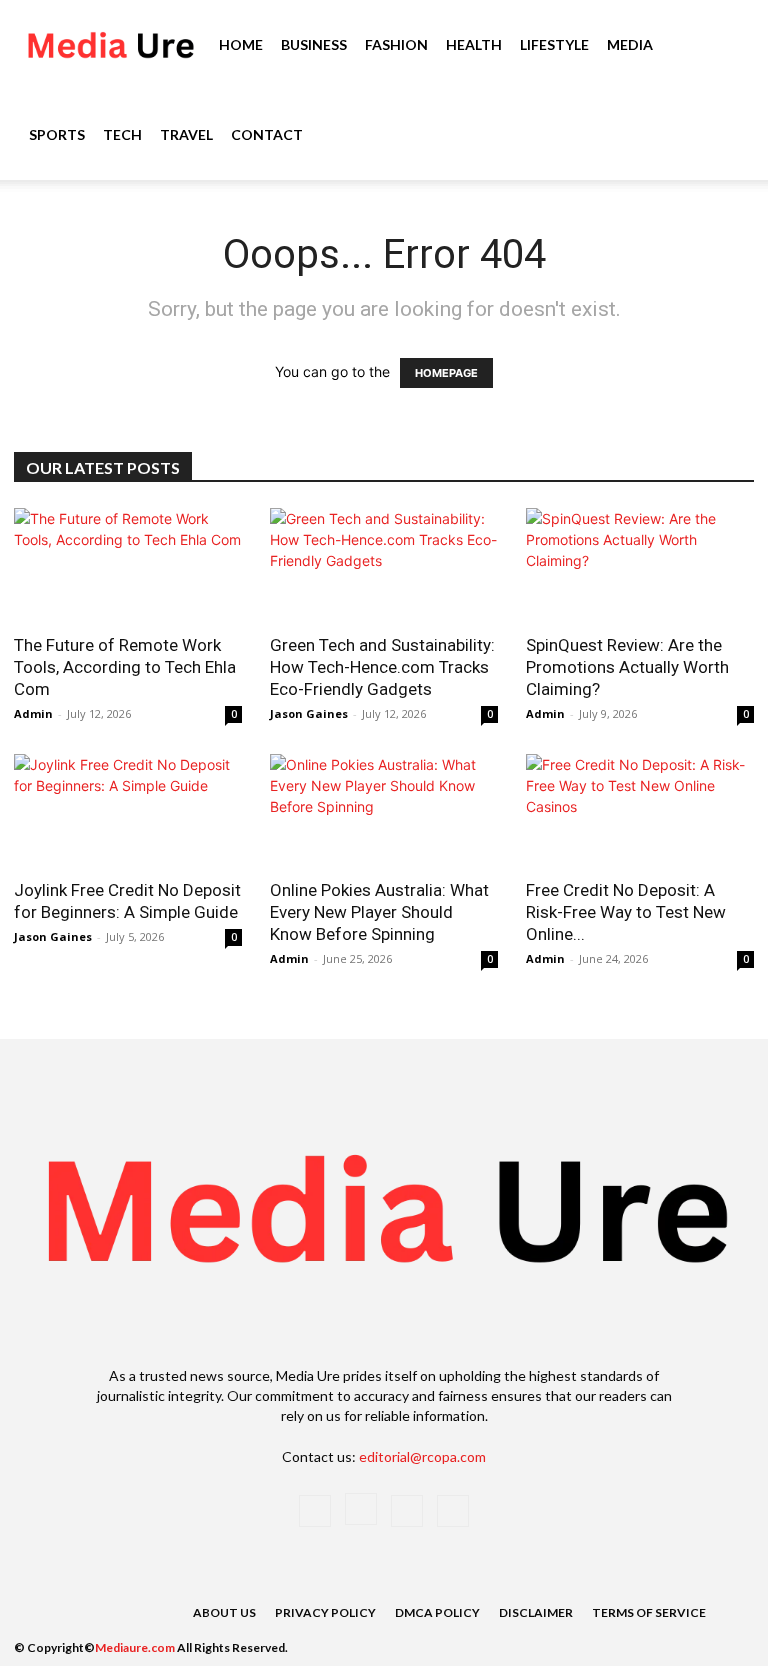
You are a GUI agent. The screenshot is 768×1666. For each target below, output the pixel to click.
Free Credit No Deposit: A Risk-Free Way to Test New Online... (626, 912)
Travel (186, 134)
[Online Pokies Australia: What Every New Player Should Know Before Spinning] (384, 810)
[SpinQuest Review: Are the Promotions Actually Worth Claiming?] (640, 564)
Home (241, 44)
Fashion (396, 44)
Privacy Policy (325, 1612)
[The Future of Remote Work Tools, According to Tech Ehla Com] (128, 564)
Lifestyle (554, 44)
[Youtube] (453, 1511)
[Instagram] (361, 1509)
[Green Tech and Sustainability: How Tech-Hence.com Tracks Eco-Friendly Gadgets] (384, 564)
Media (630, 44)
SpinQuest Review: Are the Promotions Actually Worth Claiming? (627, 667)
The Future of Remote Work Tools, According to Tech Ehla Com (125, 667)
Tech (122, 134)
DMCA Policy (437, 1612)
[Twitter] (407, 1511)
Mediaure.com (135, 1647)
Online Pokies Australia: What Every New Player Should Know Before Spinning (379, 912)
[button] (724, 45)
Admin (33, 713)
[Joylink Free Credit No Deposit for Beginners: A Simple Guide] (128, 810)
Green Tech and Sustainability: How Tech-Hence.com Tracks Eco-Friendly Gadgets (382, 667)
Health (474, 44)
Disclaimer (536, 1612)
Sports (57, 134)
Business (314, 44)
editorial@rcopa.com (422, 1456)
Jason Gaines (309, 713)
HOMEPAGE (446, 373)
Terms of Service (649, 1612)
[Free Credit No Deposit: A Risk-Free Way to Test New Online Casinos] (640, 810)
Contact (267, 134)
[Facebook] (315, 1511)
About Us (224, 1612)
